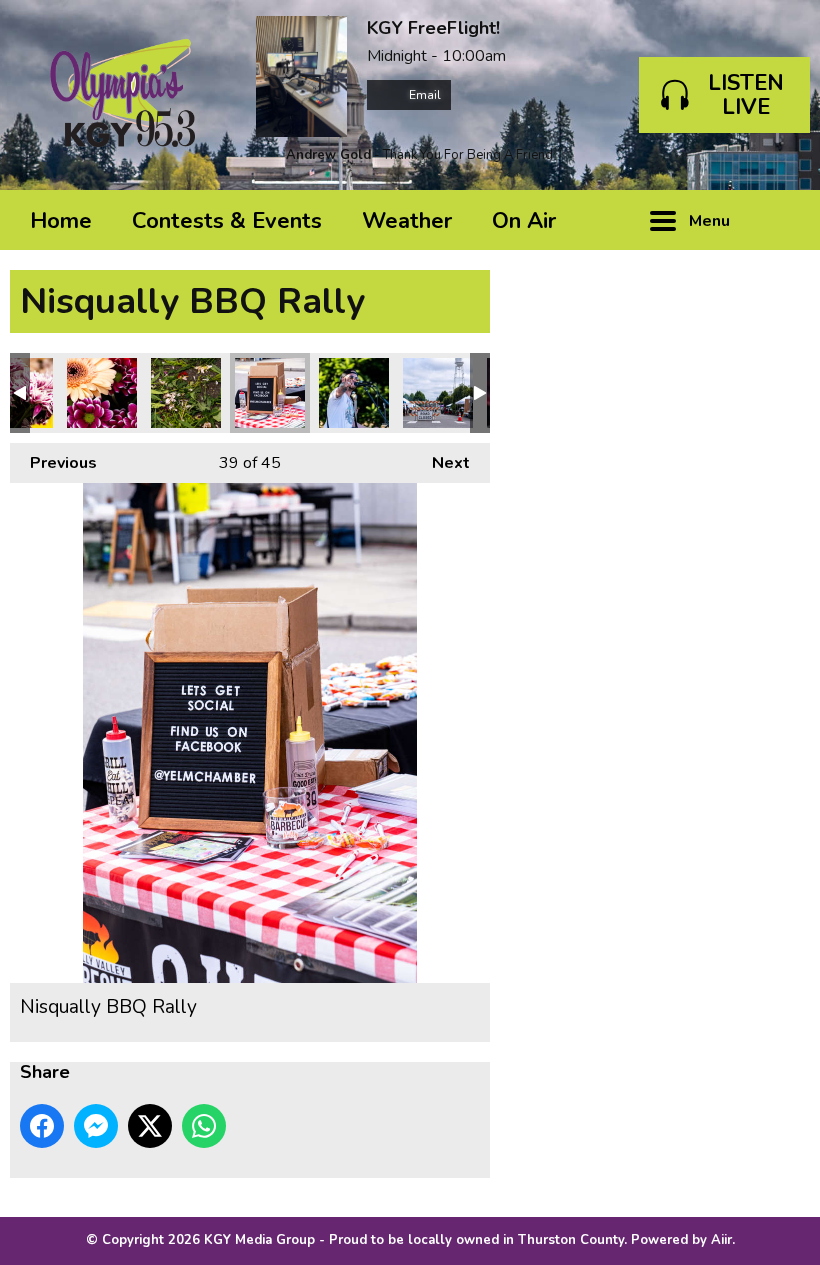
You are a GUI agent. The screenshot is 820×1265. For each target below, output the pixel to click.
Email (423, 95)
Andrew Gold (328, 155)
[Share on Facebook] (42, 1126)
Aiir (721, 1240)
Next (441, 463)
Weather (407, 221)
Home (61, 221)
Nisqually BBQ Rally (102, 393)
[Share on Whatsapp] (204, 1126)
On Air (524, 221)
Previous (53, 463)
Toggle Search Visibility (780, 220)
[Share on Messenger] (96, 1126)
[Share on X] (150, 1126)
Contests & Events (227, 221)
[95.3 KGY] (123, 95)
